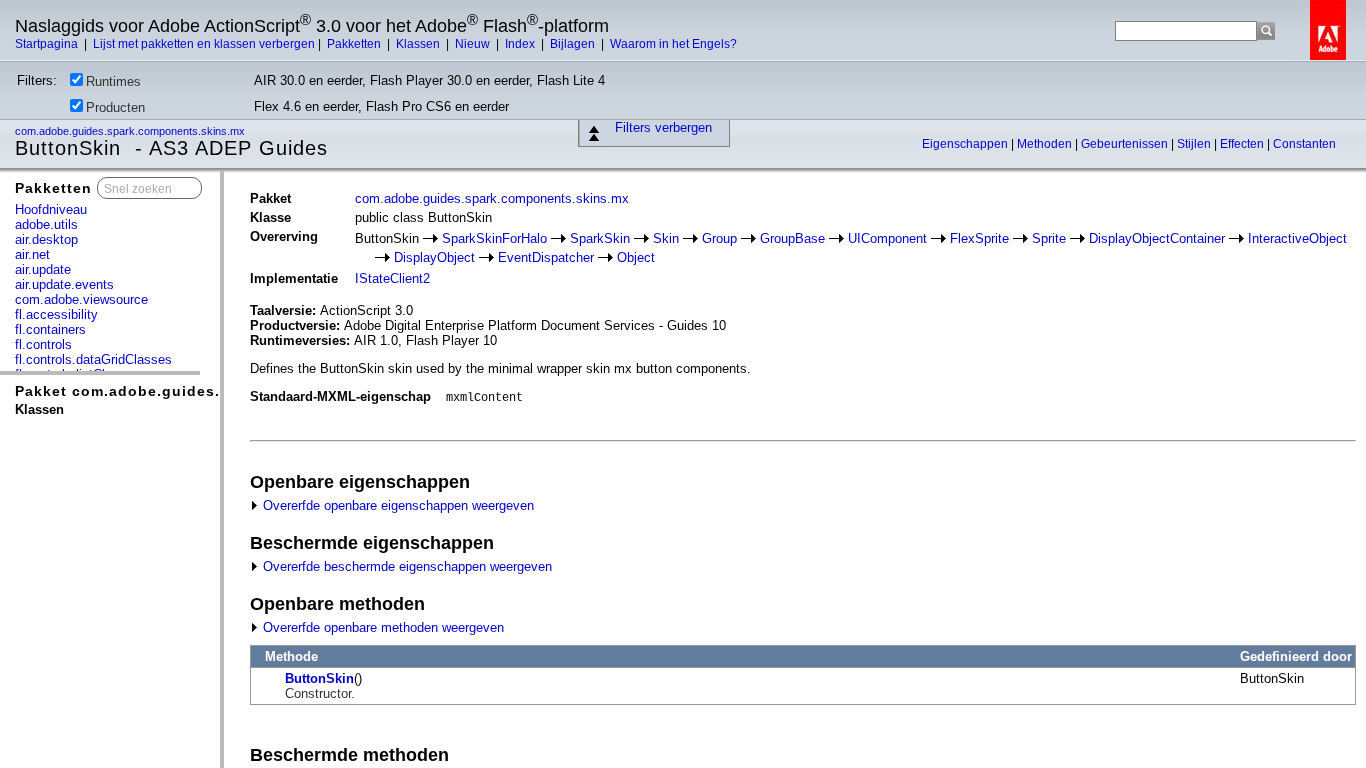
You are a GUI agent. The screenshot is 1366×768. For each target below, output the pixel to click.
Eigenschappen (966, 144)
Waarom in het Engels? (673, 44)
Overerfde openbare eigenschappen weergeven (396, 505)
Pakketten (355, 44)
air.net (32, 254)
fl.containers (50, 329)
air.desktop (46, 239)
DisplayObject (434, 257)
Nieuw (474, 44)
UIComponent (887, 238)
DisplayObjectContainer (1157, 238)
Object (636, 257)
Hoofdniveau (51, 209)
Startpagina (48, 44)
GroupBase (792, 238)
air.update (43, 269)
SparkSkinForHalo (494, 238)
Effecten (1243, 144)
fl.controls (43, 344)
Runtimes (113, 81)
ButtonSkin (319, 678)
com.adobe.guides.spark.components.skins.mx (131, 131)
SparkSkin (600, 238)
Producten (115, 107)
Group (719, 238)
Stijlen (1195, 144)
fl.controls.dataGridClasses (93, 359)
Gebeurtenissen (1126, 144)
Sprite (1049, 238)
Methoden (1046, 144)
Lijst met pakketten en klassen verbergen (204, 44)
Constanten (1304, 144)
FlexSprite (979, 238)
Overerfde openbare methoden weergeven (381, 627)
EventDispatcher (546, 257)
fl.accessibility (56, 314)
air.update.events (64, 284)
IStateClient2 (392, 278)
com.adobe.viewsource (81, 299)
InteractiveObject (1297, 238)
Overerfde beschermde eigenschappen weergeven (405, 566)
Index (521, 44)
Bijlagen (574, 44)
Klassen (419, 44)
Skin (666, 238)
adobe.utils (46, 224)
